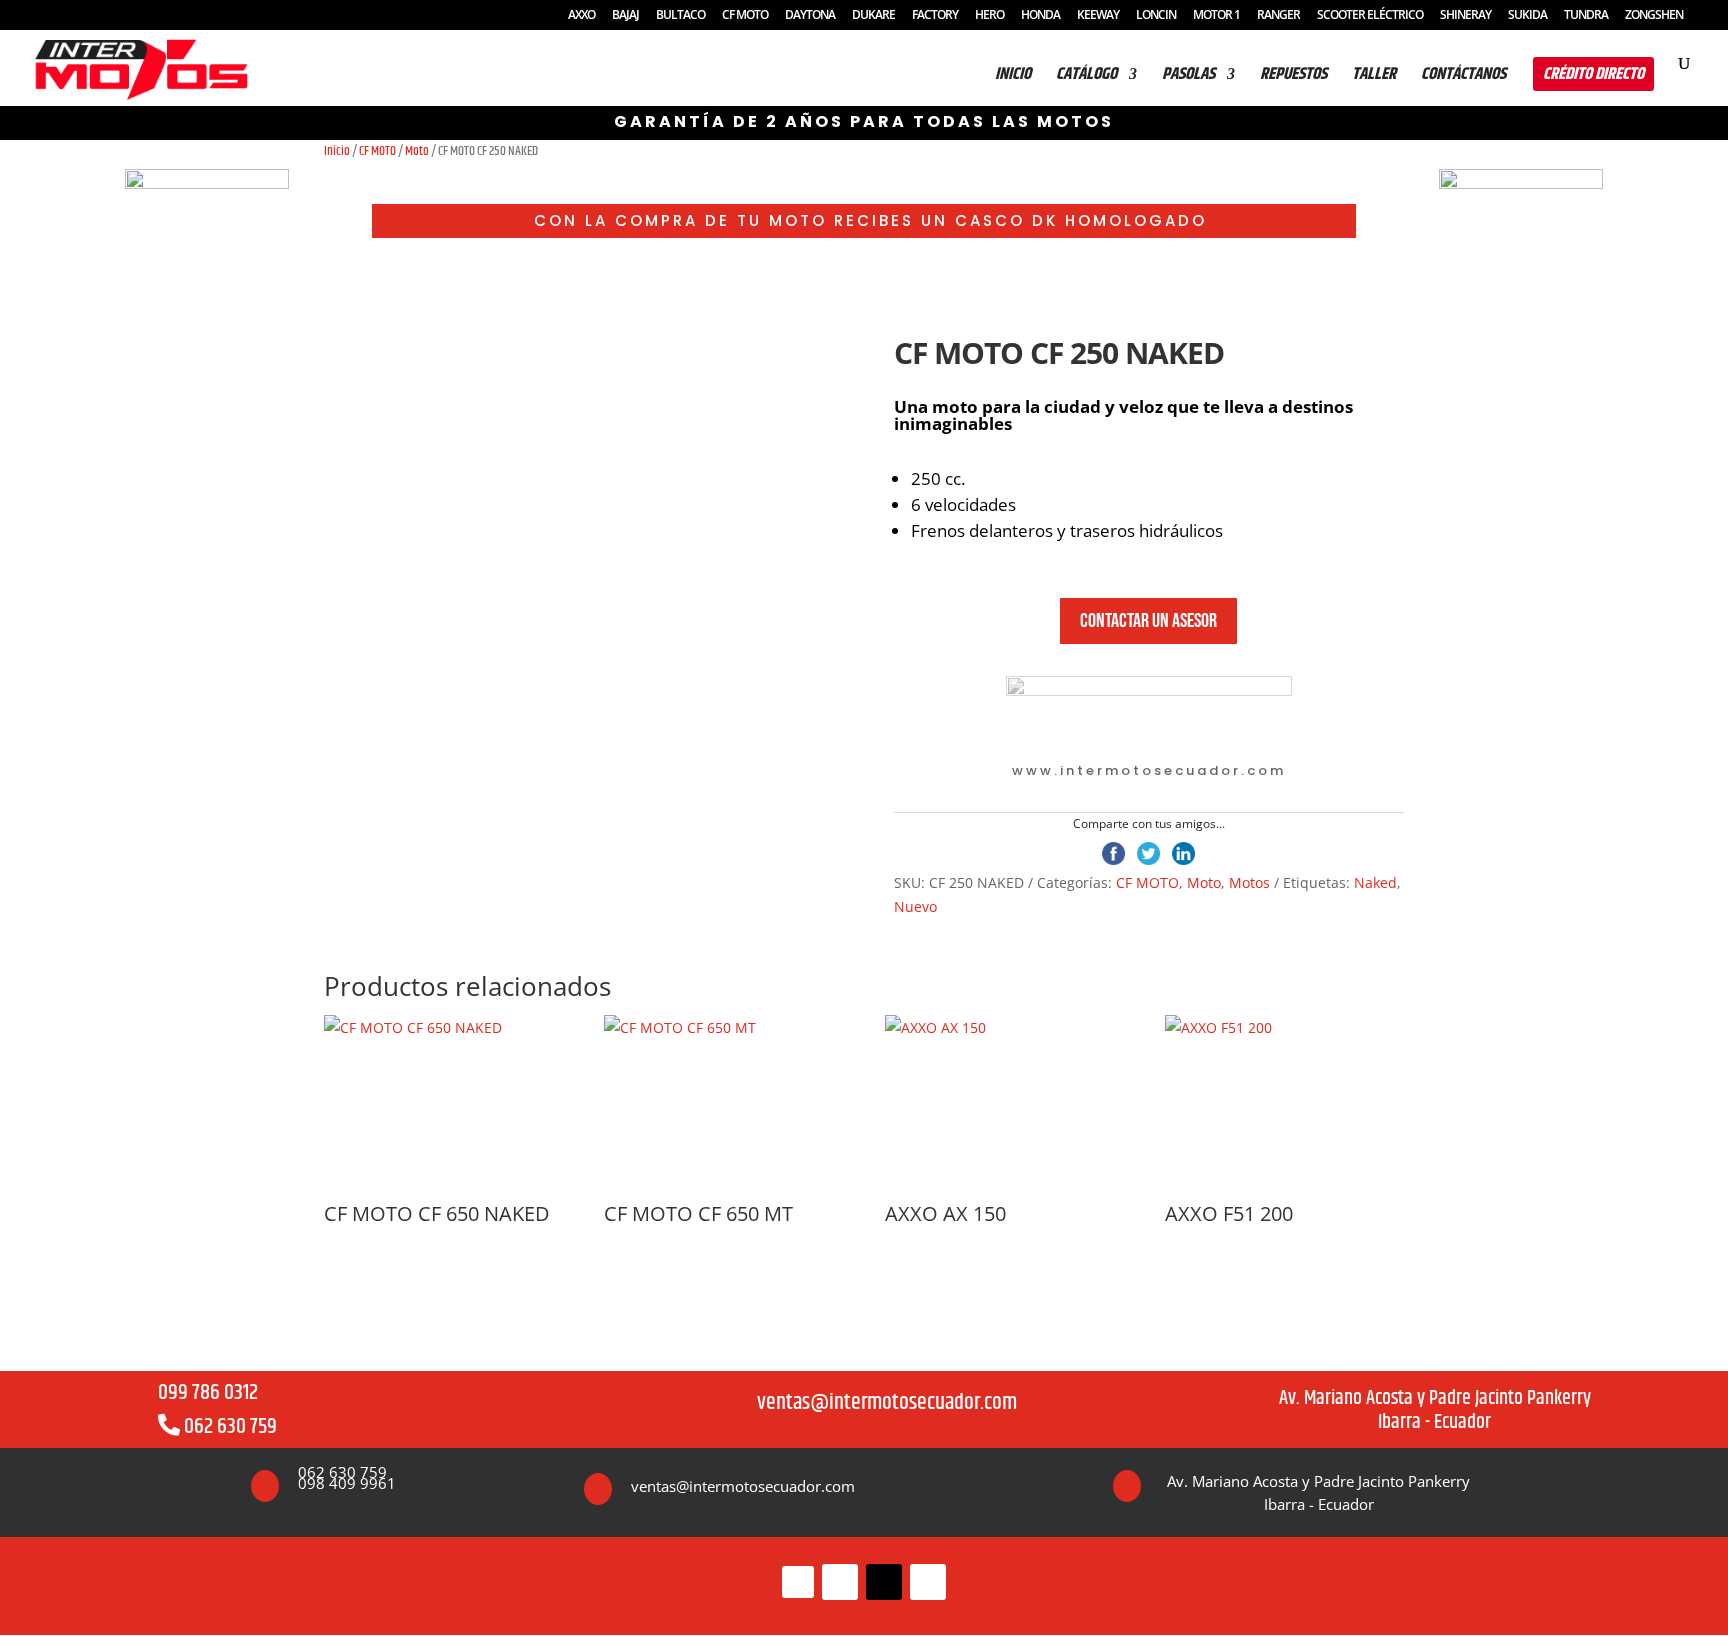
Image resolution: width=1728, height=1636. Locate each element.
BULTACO (680, 16)
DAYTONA (810, 16)
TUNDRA (1586, 16)
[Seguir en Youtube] (928, 1582)
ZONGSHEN (1654, 16)
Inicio (337, 151)
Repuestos (1293, 77)
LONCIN (1156, 16)
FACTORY (935, 16)
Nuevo (915, 906)
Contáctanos (1463, 77)
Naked (1375, 882)
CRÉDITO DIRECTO (1593, 74)
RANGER (1278, 16)
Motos (1249, 882)
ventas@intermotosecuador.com (887, 1403)
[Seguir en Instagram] (840, 1582)
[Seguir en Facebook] (798, 1582)
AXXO (581, 16)
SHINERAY (1465, 16)
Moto (417, 151)
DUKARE (873, 16)
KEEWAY (1098, 16)
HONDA (1040, 16)
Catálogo (1086, 77)
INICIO (1013, 77)
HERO (989, 16)
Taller (1374, 77)
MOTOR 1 (1216, 16)
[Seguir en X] (884, 1582)
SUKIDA (1527, 16)
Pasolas (1188, 77)
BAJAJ (625, 16)
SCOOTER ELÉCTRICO (1370, 16)
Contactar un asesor (1148, 621)
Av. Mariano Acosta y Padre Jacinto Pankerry (1435, 1398)
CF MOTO (745, 16)
